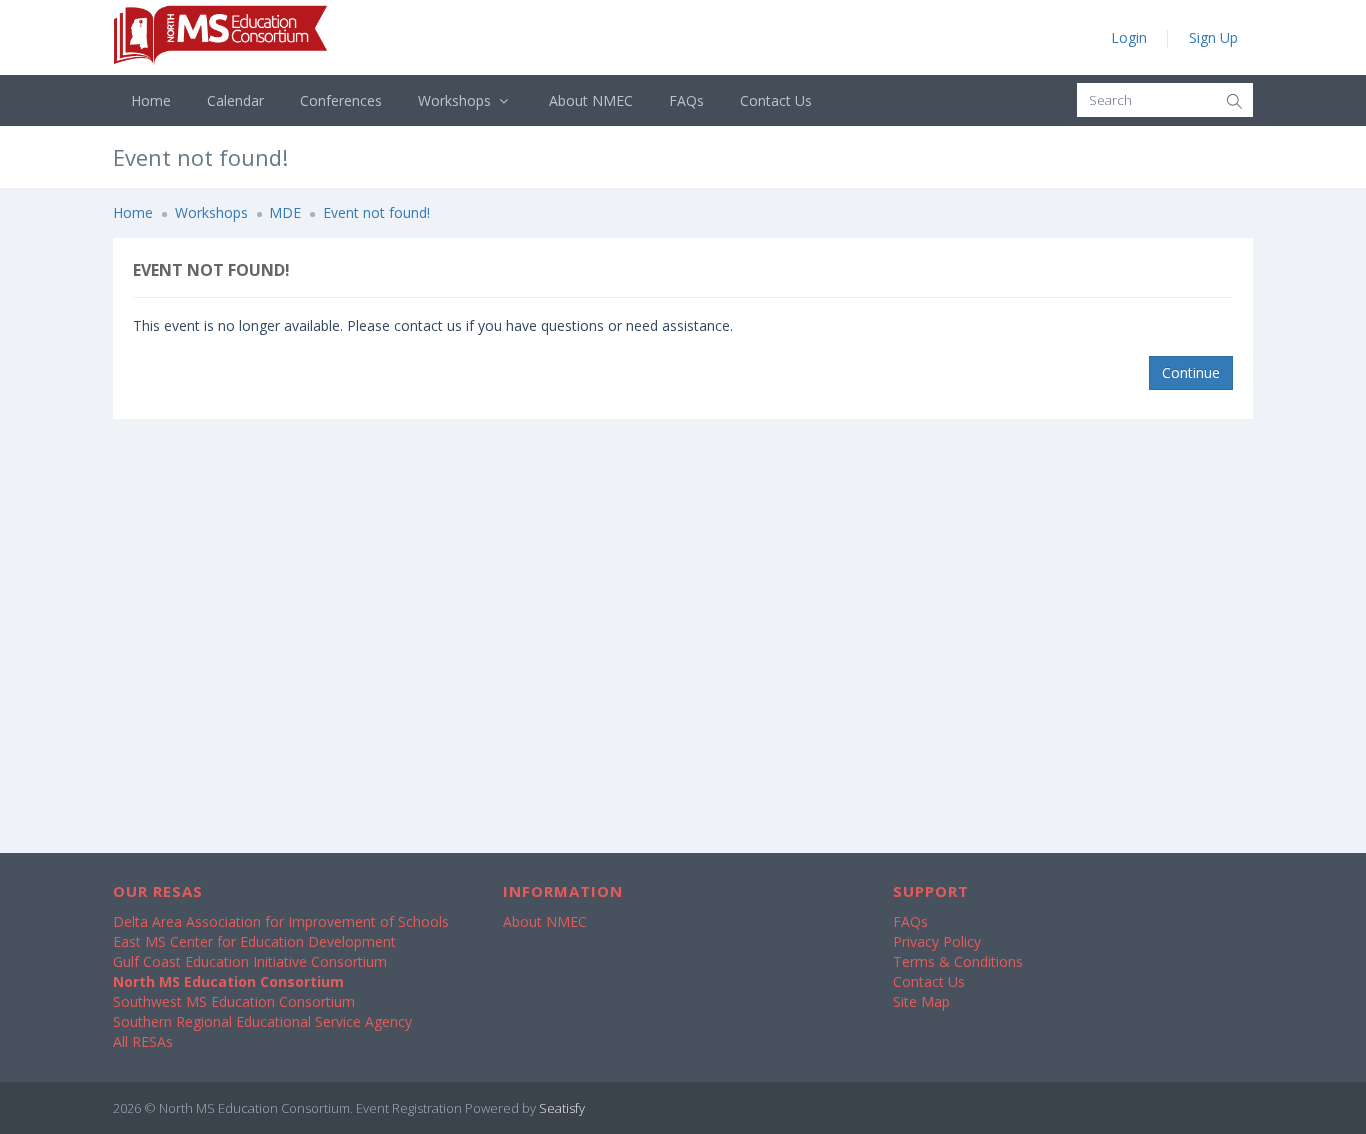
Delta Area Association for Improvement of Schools (281, 921)
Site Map (921, 1001)
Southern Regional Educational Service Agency (262, 1021)
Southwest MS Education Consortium (234, 1001)
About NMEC (591, 100)
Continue (1191, 372)
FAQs (686, 100)
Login (1129, 37)
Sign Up (1213, 37)
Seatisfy (562, 1108)
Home (151, 100)
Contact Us (776, 100)
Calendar (235, 100)
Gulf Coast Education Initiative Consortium (250, 961)
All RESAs (143, 1041)
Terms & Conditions (958, 961)
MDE (285, 212)
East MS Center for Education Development (254, 941)
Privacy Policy (937, 941)
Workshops (456, 100)
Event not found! (376, 212)
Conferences (341, 100)
